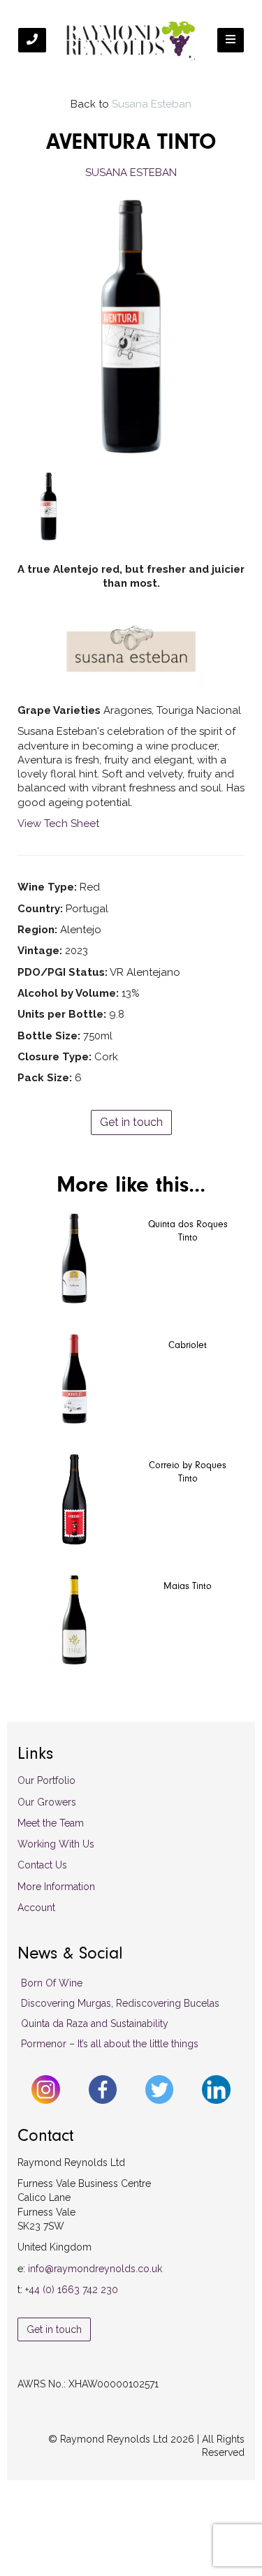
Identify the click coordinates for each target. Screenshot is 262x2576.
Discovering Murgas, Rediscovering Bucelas (120, 2003)
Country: (40, 909)
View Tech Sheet (58, 824)
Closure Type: (54, 1057)
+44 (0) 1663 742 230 (72, 2290)
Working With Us (56, 1844)
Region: (37, 930)
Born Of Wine (52, 1983)
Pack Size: (45, 1078)
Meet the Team (51, 1823)
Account (36, 1908)
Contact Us (42, 1865)
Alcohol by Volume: (68, 993)
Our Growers (47, 1802)
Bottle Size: (49, 1036)
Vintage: (40, 951)
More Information (56, 1887)
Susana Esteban (152, 104)
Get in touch (131, 1122)
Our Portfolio (46, 1780)
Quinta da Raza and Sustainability (95, 2024)
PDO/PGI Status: (63, 972)
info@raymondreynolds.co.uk (95, 2269)
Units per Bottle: (62, 1014)
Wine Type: (47, 887)
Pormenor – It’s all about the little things (110, 2044)
